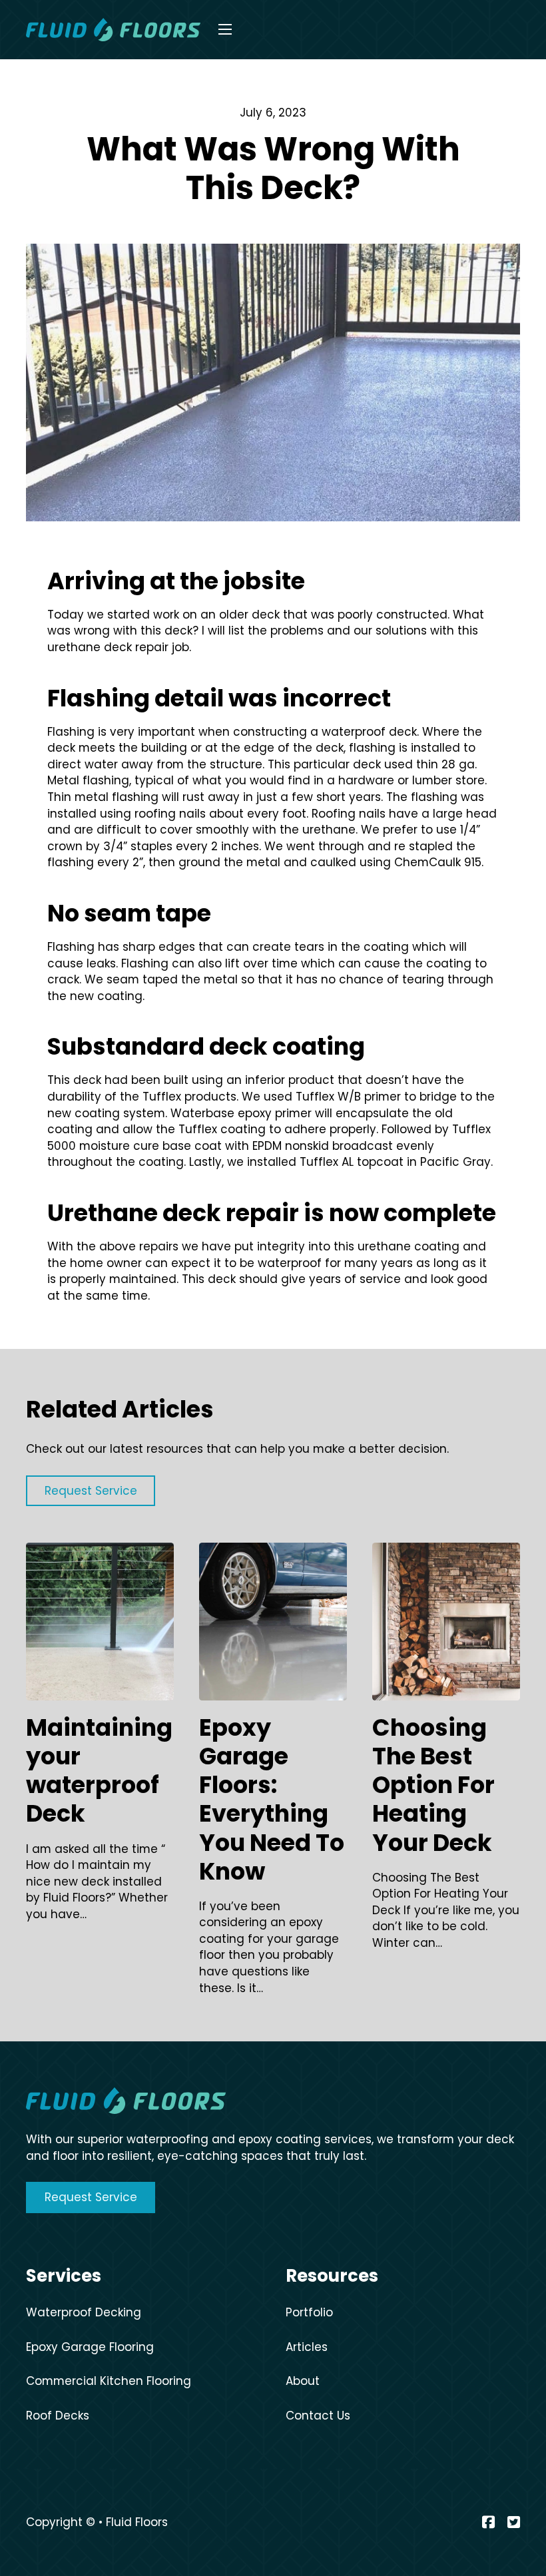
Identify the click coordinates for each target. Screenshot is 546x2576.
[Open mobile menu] (225, 29)
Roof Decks (58, 2416)
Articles (307, 2347)
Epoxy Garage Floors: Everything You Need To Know (272, 1799)
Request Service (91, 2197)
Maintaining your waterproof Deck (99, 1770)
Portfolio (309, 2312)
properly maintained (118, 1279)
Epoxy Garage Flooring (90, 2347)
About (303, 2381)
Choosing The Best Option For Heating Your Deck (433, 1785)
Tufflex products (189, 1097)
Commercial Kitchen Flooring (109, 2381)
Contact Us (318, 2416)
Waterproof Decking (84, 2312)
